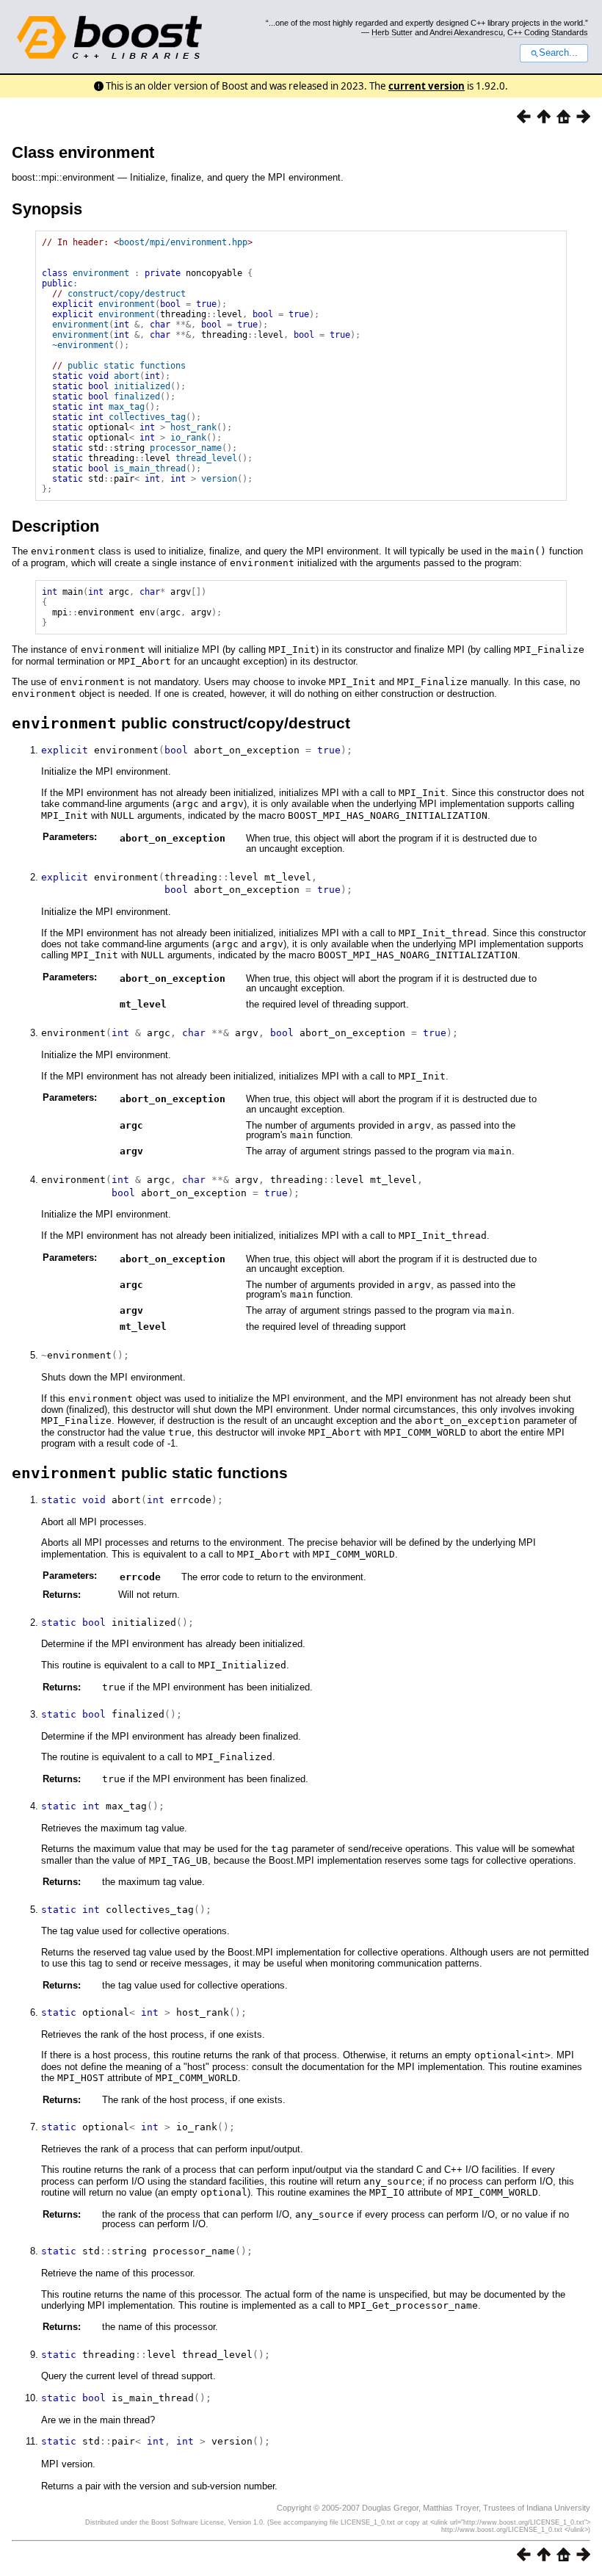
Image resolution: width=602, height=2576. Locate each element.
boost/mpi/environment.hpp (183, 242)
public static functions (127, 366)
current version (427, 86)
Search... (558, 53)
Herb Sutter (392, 32)
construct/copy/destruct (127, 294)
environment (101, 273)
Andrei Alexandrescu (466, 32)
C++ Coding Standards (548, 32)
